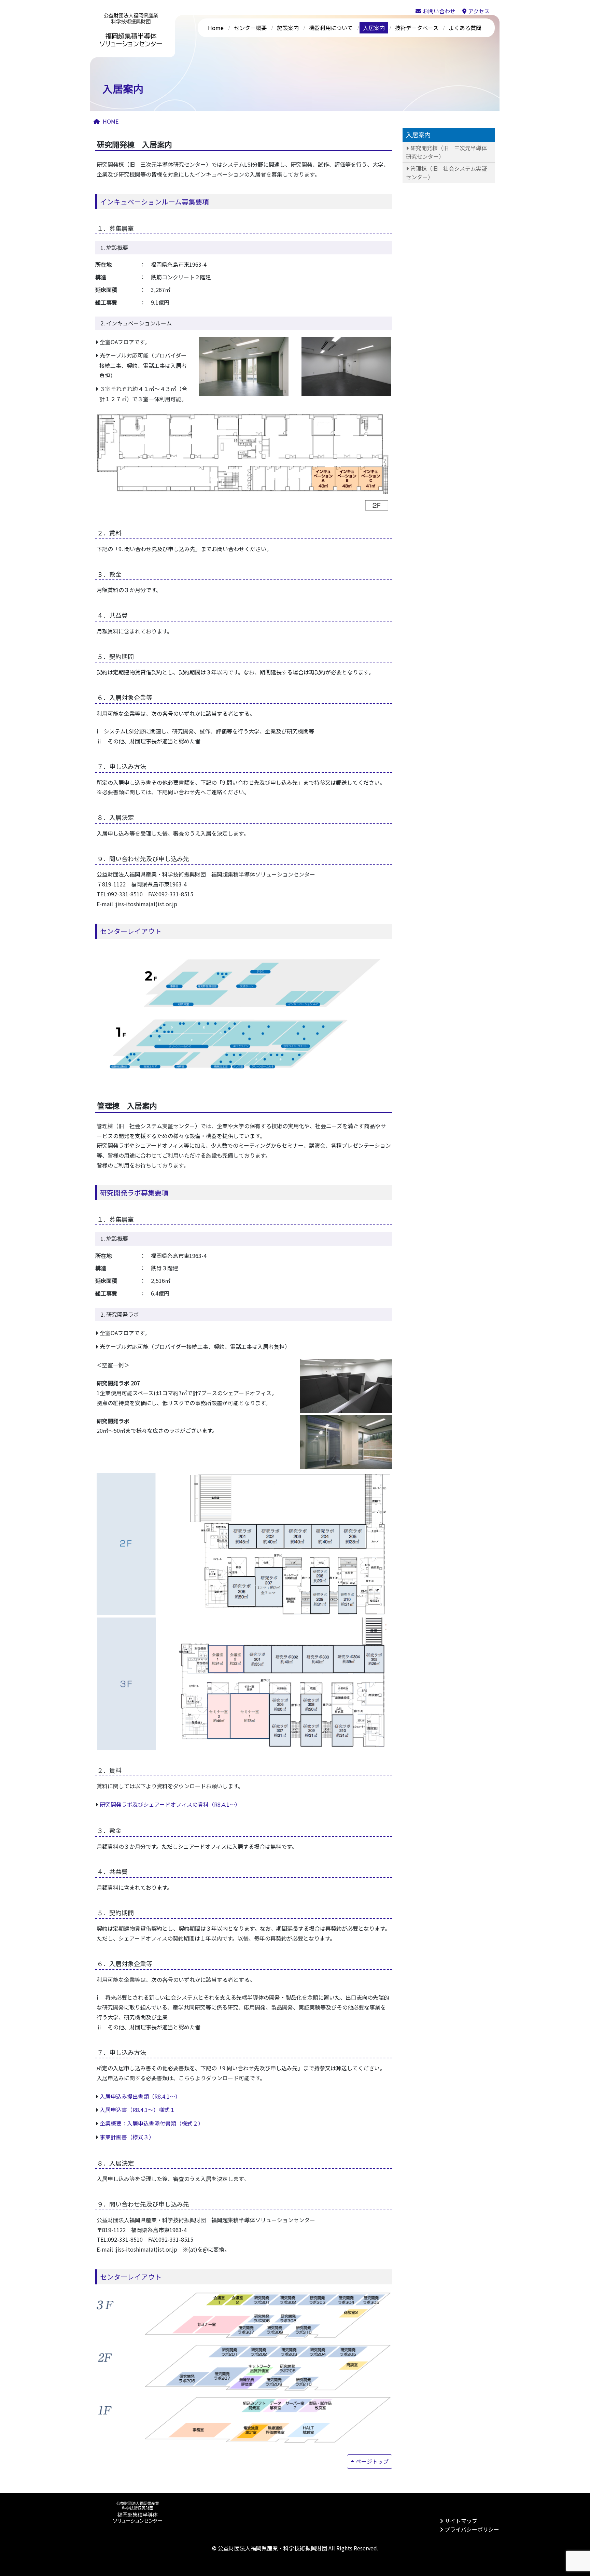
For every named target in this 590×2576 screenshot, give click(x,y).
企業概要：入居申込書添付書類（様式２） (150, 2123)
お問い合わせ (439, 11)
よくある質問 (465, 28)
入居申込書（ (116, 2110)
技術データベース (417, 28)
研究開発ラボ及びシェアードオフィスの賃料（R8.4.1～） (170, 1804)
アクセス (479, 11)
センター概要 (250, 28)
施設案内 (288, 28)
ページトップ (372, 2461)
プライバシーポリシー (472, 2529)
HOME (111, 121)
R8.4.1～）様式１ (154, 2110)
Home (216, 28)
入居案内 (374, 28)
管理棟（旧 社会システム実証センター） (446, 172)
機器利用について (331, 28)
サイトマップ (461, 2521)
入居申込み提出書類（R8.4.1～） (140, 2096)
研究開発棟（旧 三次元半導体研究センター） (446, 152)
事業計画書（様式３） (127, 2137)
